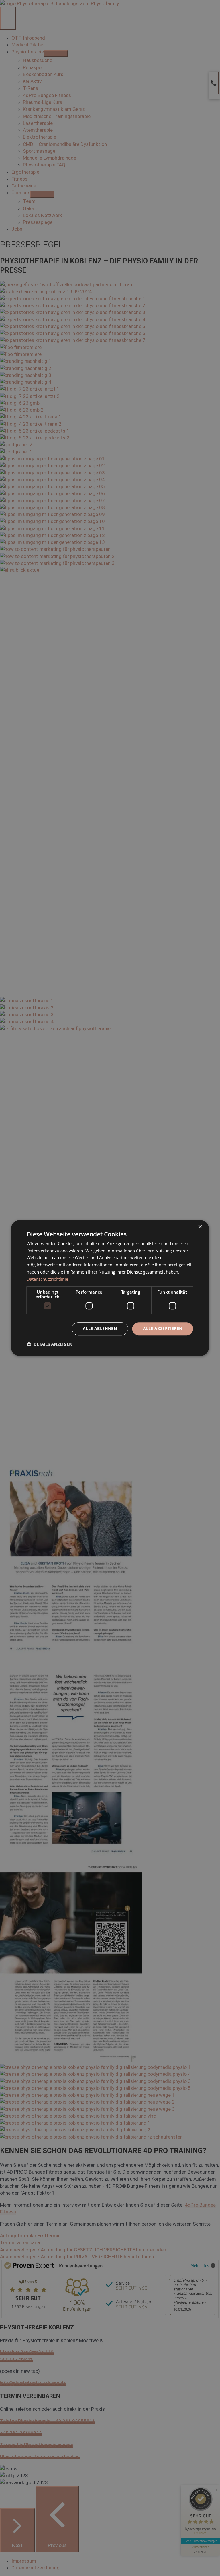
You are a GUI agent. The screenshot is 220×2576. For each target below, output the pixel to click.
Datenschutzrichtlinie (47, 1279)
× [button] (200, 1227)
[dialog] (110, 1288)
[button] (50, 1344)
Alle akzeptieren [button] (163, 1329)
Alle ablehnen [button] (100, 1329)
